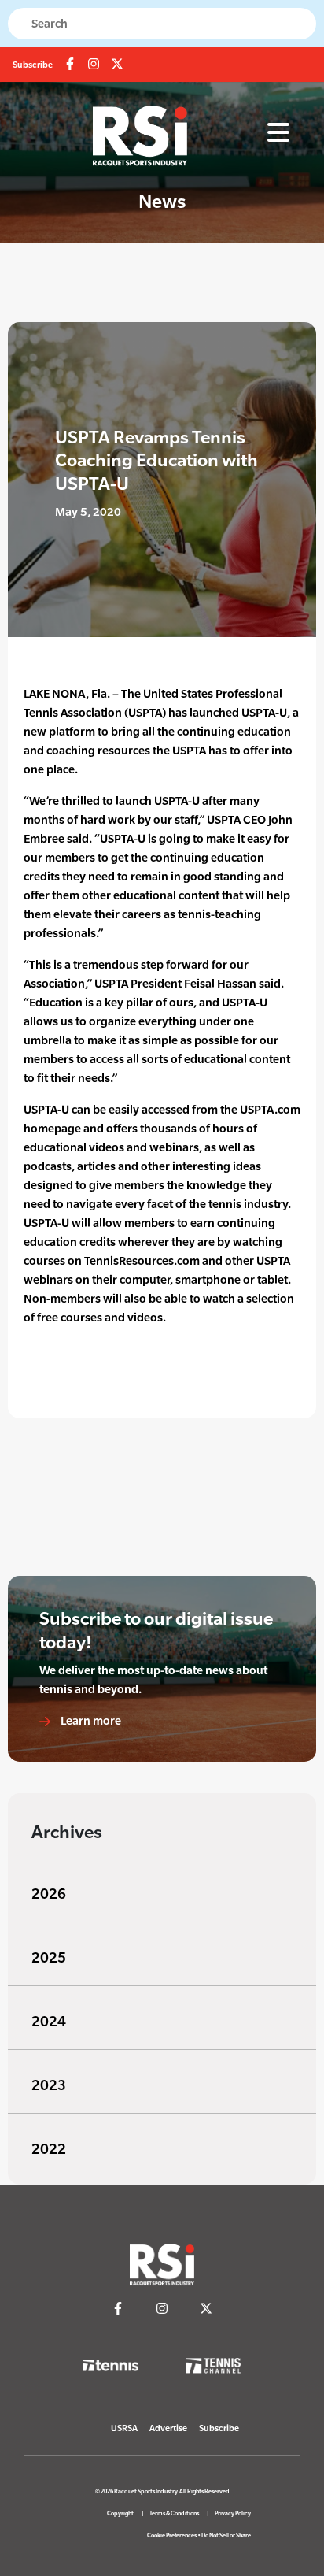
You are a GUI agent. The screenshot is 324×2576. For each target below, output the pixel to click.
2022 (49, 2149)
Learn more (90, 1720)
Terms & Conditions (174, 2513)
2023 (49, 2085)
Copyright (120, 2513)
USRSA (124, 2428)
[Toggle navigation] (278, 133)
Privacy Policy (233, 2513)
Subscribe (33, 65)
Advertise (168, 2428)
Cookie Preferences (172, 2535)
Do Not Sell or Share (226, 2535)
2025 (49, 1957)
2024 (49, 2021)
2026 (49, 1894)
